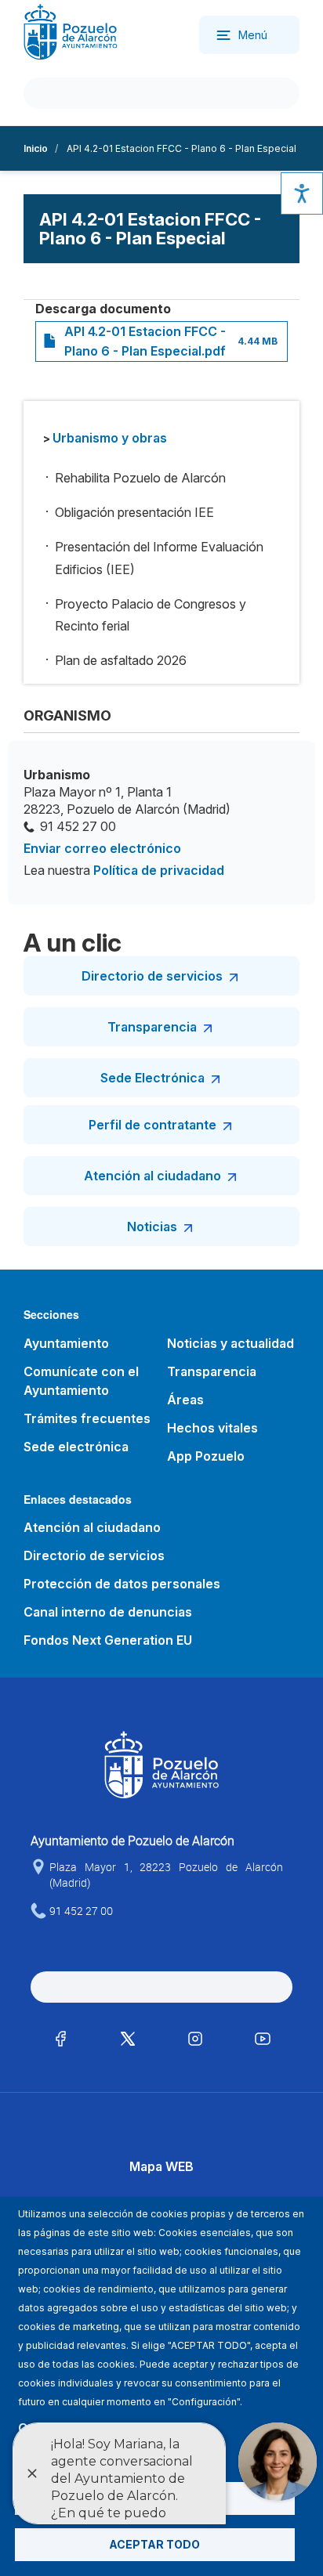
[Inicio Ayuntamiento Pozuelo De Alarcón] (71, 31)
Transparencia (152, 1027)
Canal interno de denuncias (108, 1612)
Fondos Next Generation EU (108, 1640)
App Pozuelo (206, 1456)
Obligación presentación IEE (134, 512)
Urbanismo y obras (110, 438)
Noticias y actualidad (230, 1343)
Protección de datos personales (122, 1584)
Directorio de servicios (152, 976)
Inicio (36, 148)
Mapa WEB (161, 2166)
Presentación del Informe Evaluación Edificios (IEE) (159, 558)
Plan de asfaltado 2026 (121, 660)
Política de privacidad (159, 870)
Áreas (185, 1400)
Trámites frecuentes (87, 1418)
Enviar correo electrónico (102, 848)
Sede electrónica (76, 1447)
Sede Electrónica (152, 1078)
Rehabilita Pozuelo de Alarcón (140, 478)
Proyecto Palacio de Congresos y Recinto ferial (151, 615)
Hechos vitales (212, 1428)
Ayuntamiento (66, 1343)
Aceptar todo (154, 2544)
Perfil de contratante (152, 1125)
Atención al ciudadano (152, 1176)
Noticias (152, 1227)
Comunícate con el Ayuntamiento (81, 1381)
